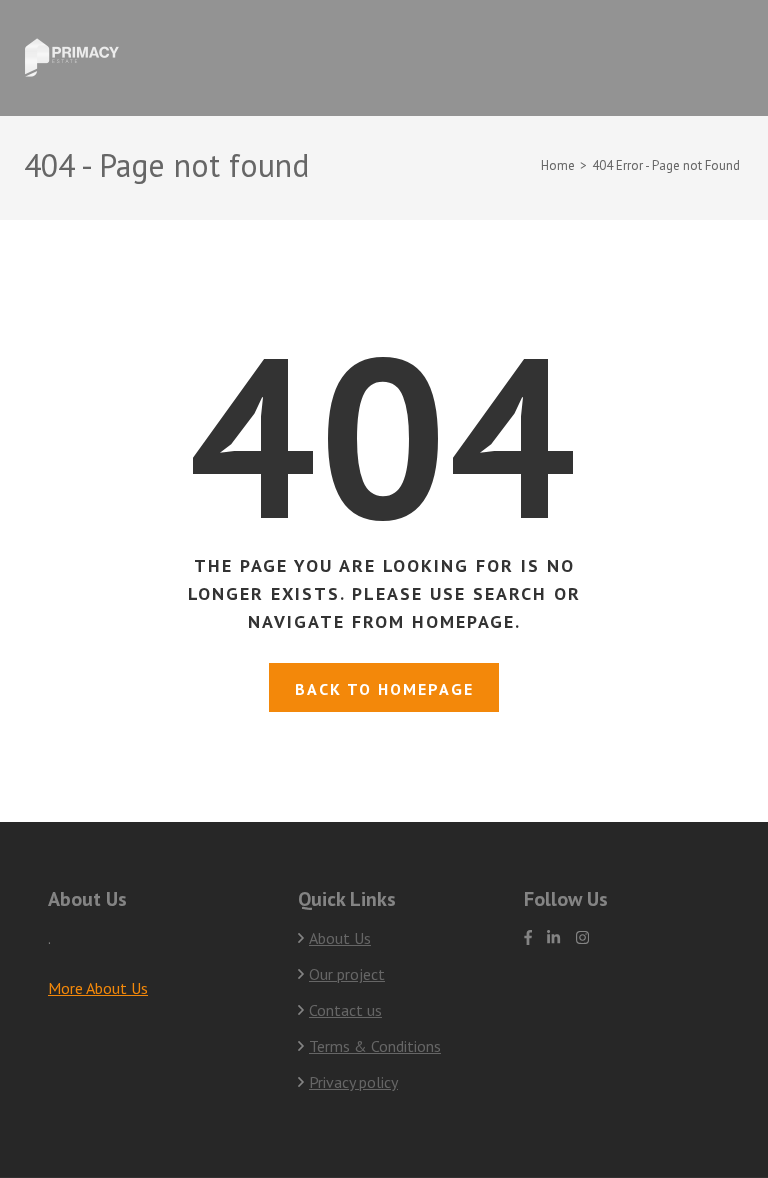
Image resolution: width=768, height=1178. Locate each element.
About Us (340, 938)
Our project (347, 974)
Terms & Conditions (375, 1046)
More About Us (98, 988)
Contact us (345, 1010)
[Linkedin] (553, 937)
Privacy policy (353, 1082)
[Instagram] (582, 937)
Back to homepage (384, 689)
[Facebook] (528, 937)
